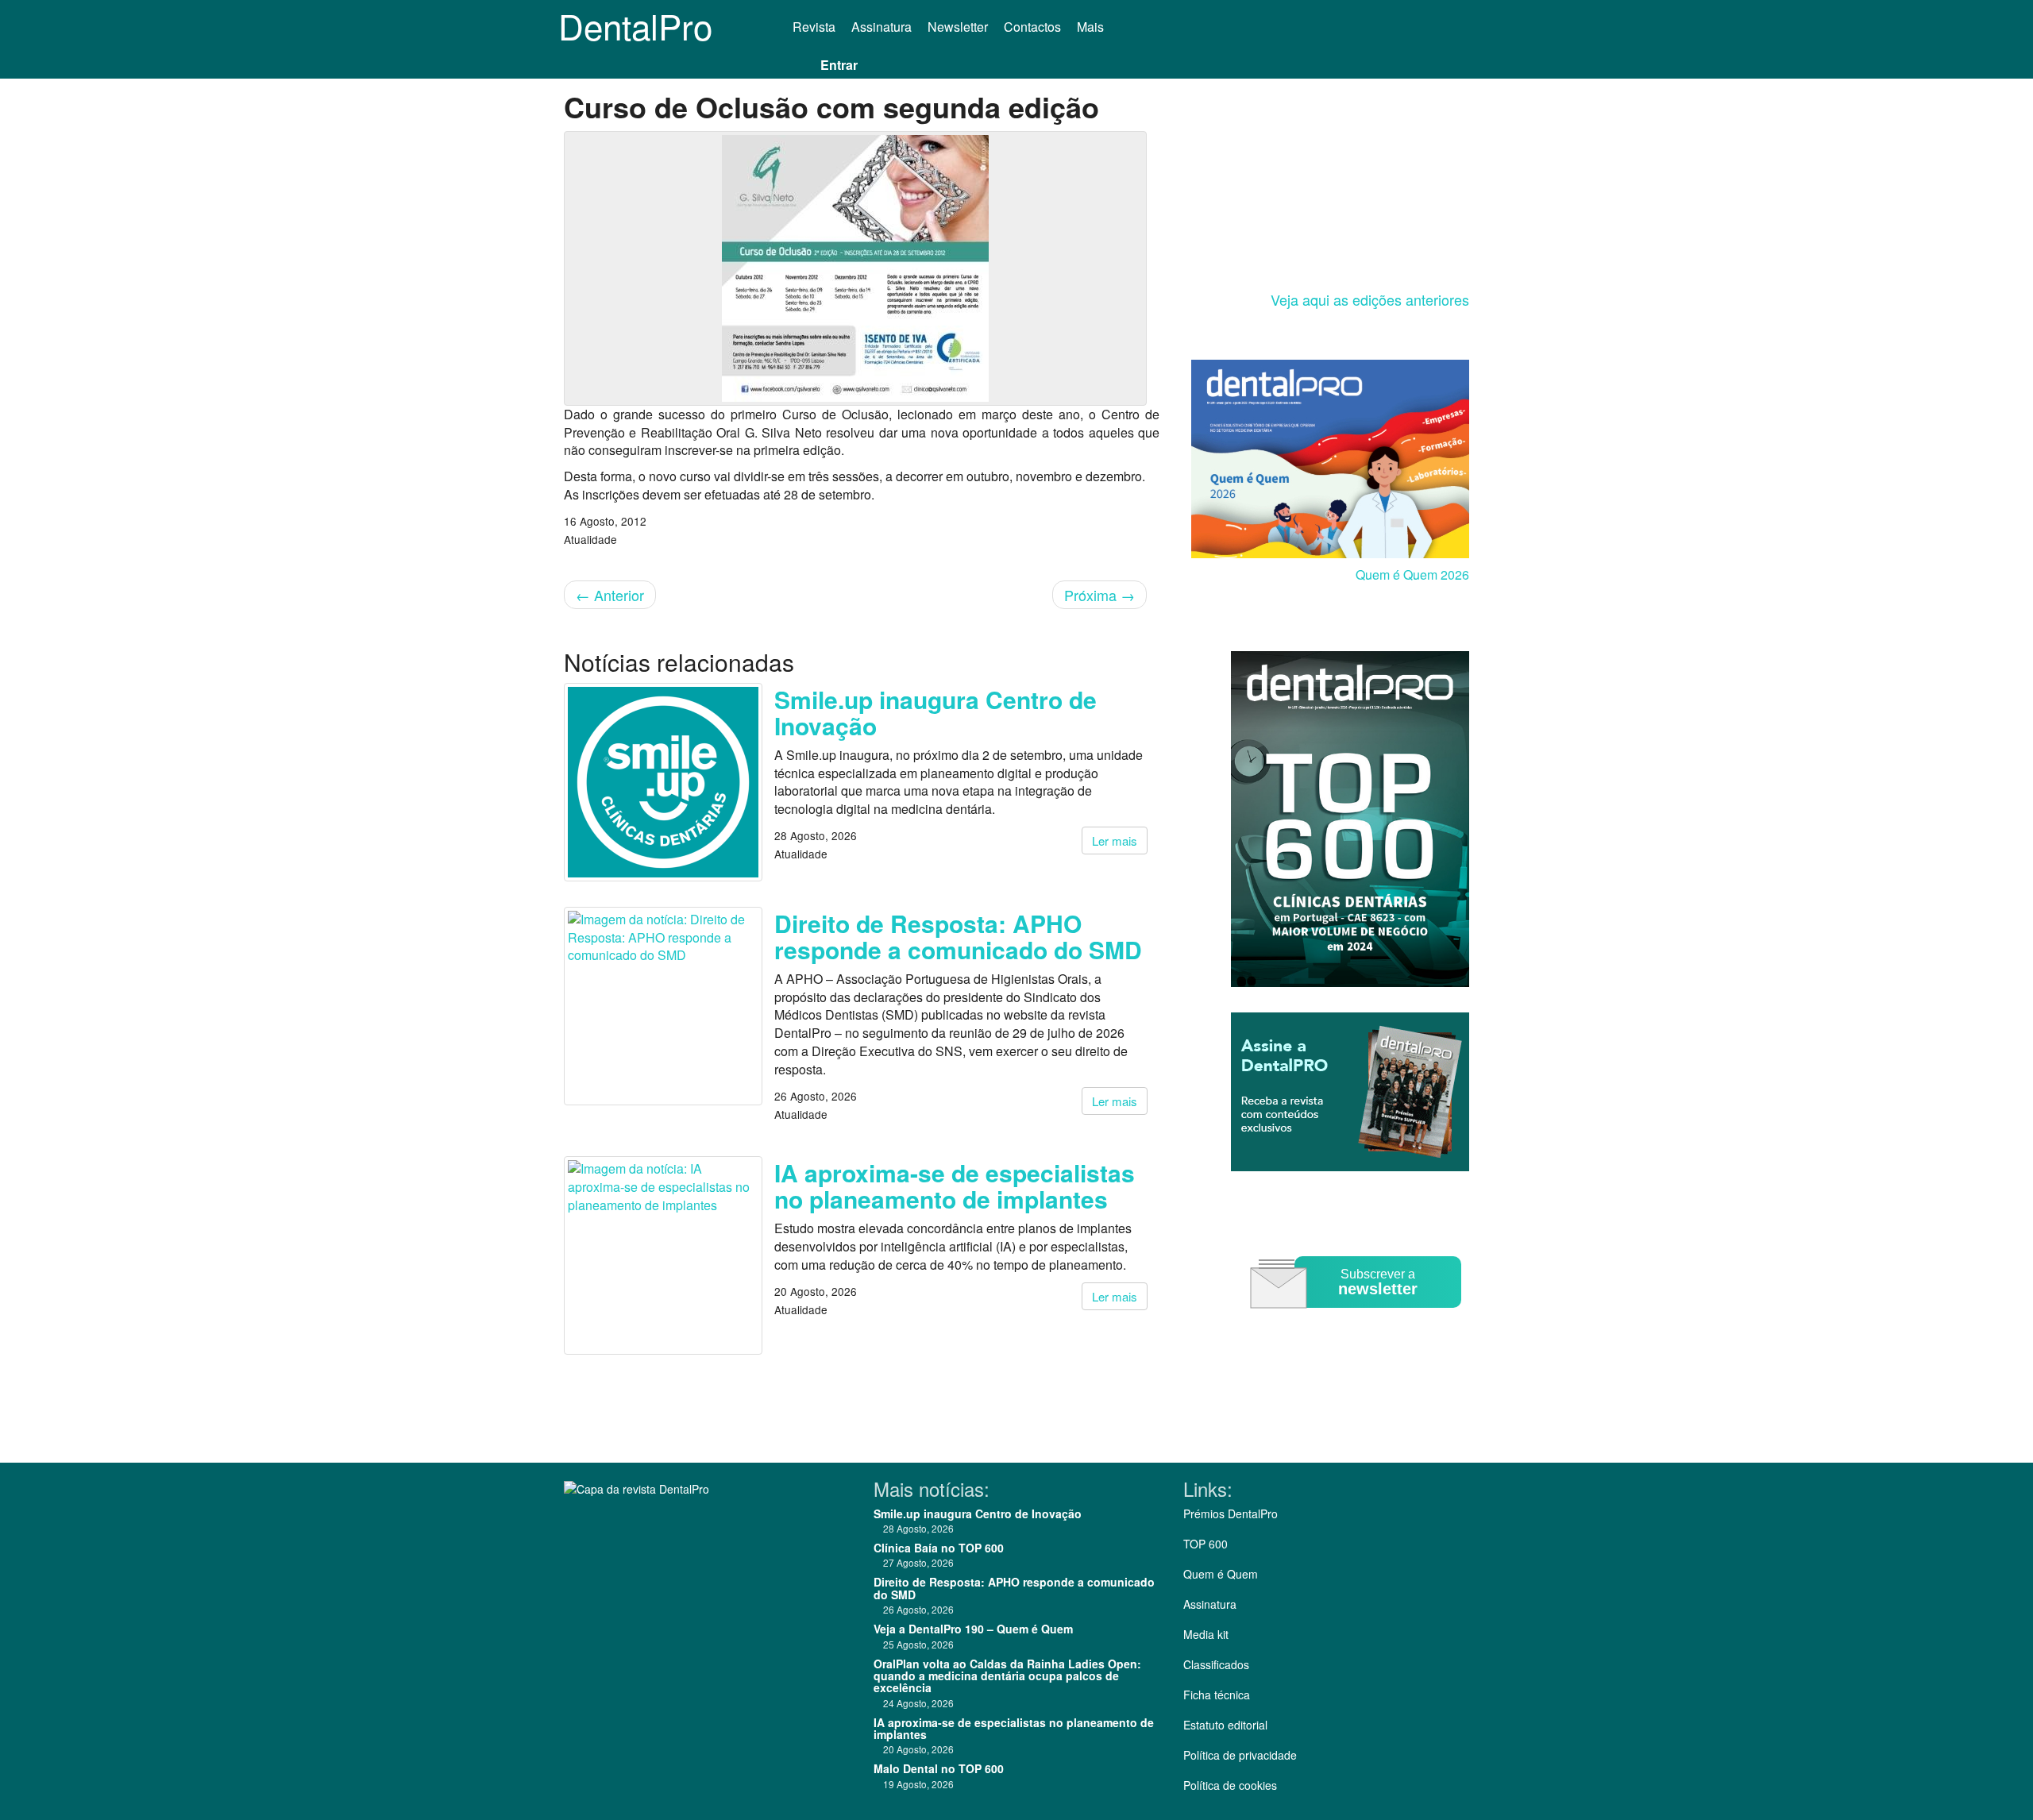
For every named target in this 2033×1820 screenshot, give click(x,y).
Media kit (1206, 1634)
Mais (1092, 27)
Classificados (1216, 1664)
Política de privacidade (1240, 1755)
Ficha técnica (1217, 1695)
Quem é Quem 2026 (1412, 575)
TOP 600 (1206, 1544)
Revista (814, 27)
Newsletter (958, 27)
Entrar (839, 65)
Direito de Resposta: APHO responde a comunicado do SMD (958, 936)
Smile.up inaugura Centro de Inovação (935, 712)
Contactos (1032, 27)
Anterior (610, 595)
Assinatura (881, 27)
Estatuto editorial (1225, 1725)
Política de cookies (1230, 1785)
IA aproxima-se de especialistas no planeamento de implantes (955, 1186)
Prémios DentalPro (1231, 1513)
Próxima (1099, 595)
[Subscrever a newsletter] (1358, 1319)
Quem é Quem (1221, 1574)
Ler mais (1115, 841)
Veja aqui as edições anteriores (1370, 299)
